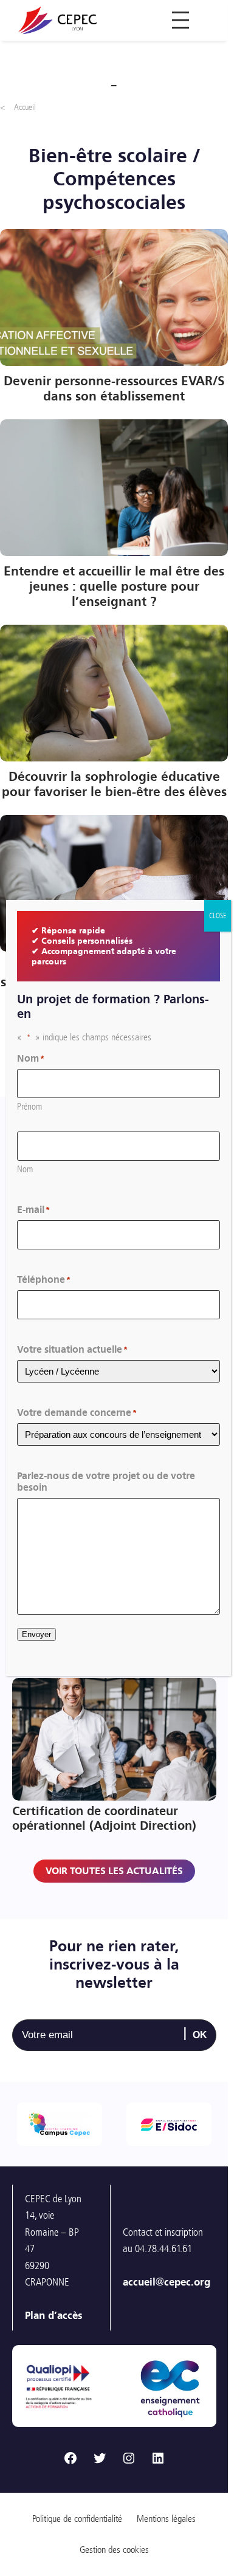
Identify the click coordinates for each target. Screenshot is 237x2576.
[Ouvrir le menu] (180, 20)
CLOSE (218, 916)
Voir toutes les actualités (114, 1871)
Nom (25, 1169)
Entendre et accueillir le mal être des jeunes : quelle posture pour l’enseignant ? (114, 587)
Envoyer (36, 1634)
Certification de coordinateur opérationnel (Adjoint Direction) (104, 1818)
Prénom (29, 1107)
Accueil (25, 107)
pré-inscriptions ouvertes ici (131, 2377)
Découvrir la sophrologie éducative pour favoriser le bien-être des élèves (114, 785)
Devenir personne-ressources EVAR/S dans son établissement (114, 389)
